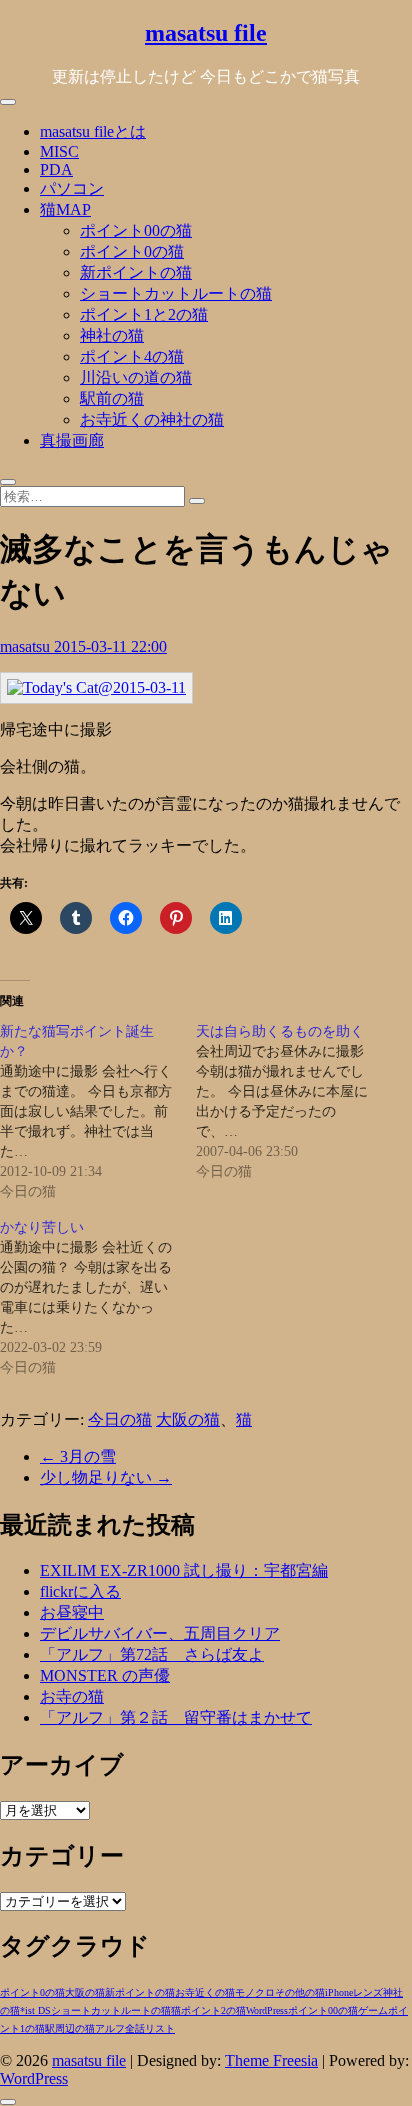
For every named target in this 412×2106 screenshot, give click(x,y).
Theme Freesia (271, 2060)
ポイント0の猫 (132, 251)
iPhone (339, 1992)
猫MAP (65, 209)
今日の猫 (120, 1419)
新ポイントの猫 (136, 272)
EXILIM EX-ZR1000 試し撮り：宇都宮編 (184, 1570)
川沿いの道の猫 (136, 377)
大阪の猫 (188, 1419)
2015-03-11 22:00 (110, 646)
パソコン (72, 188)
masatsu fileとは (93, 131)
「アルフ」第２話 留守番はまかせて (176, 1717)
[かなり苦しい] (98, 1298)
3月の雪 (78, 1456)
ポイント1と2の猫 (144, 314)
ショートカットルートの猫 (176, 293)
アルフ (110, 2028)
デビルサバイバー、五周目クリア (160, 1633)
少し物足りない (106, 1477)
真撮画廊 (72, 440)
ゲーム (373, 2010)
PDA (56, 169)
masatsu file (206, 33)
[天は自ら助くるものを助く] (294, 1102)
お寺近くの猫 (205, 1992)
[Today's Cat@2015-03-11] (96, 687)
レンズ (368, 1992)
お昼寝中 (72, 1612)
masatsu (27, 646)
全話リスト (150, 2028)
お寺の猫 (72, 1696)
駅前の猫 (112, 398)
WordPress (267, 2010)
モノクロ (255, 1992)
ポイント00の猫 (136, 230)
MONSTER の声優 (105, 1675)
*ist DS (35, 2010)
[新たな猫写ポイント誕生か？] (98, 1112)
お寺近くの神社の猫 (152, 419)
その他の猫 (300, 1992)
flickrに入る (80, 1591)
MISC (59, 151)
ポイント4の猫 (132, 356)
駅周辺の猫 (70, 2028)
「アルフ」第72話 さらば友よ (152, 1654)
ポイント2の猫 (213, 2010)
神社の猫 (112, 335)
